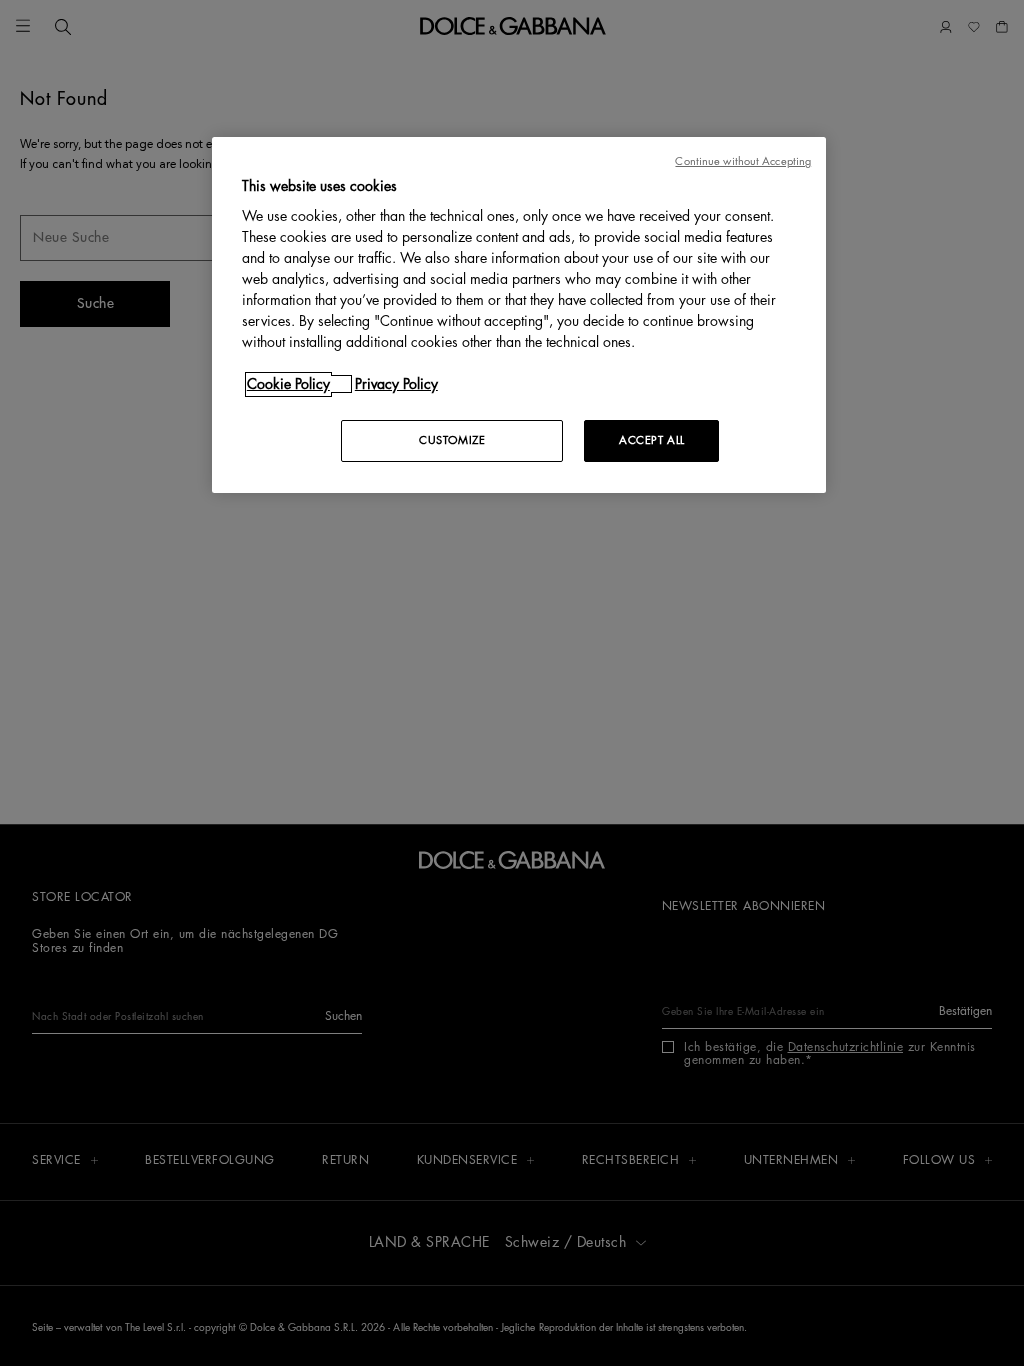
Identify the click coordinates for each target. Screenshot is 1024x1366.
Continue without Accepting (743, 161)
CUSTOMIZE (452, 440)
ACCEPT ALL (652, 440)
